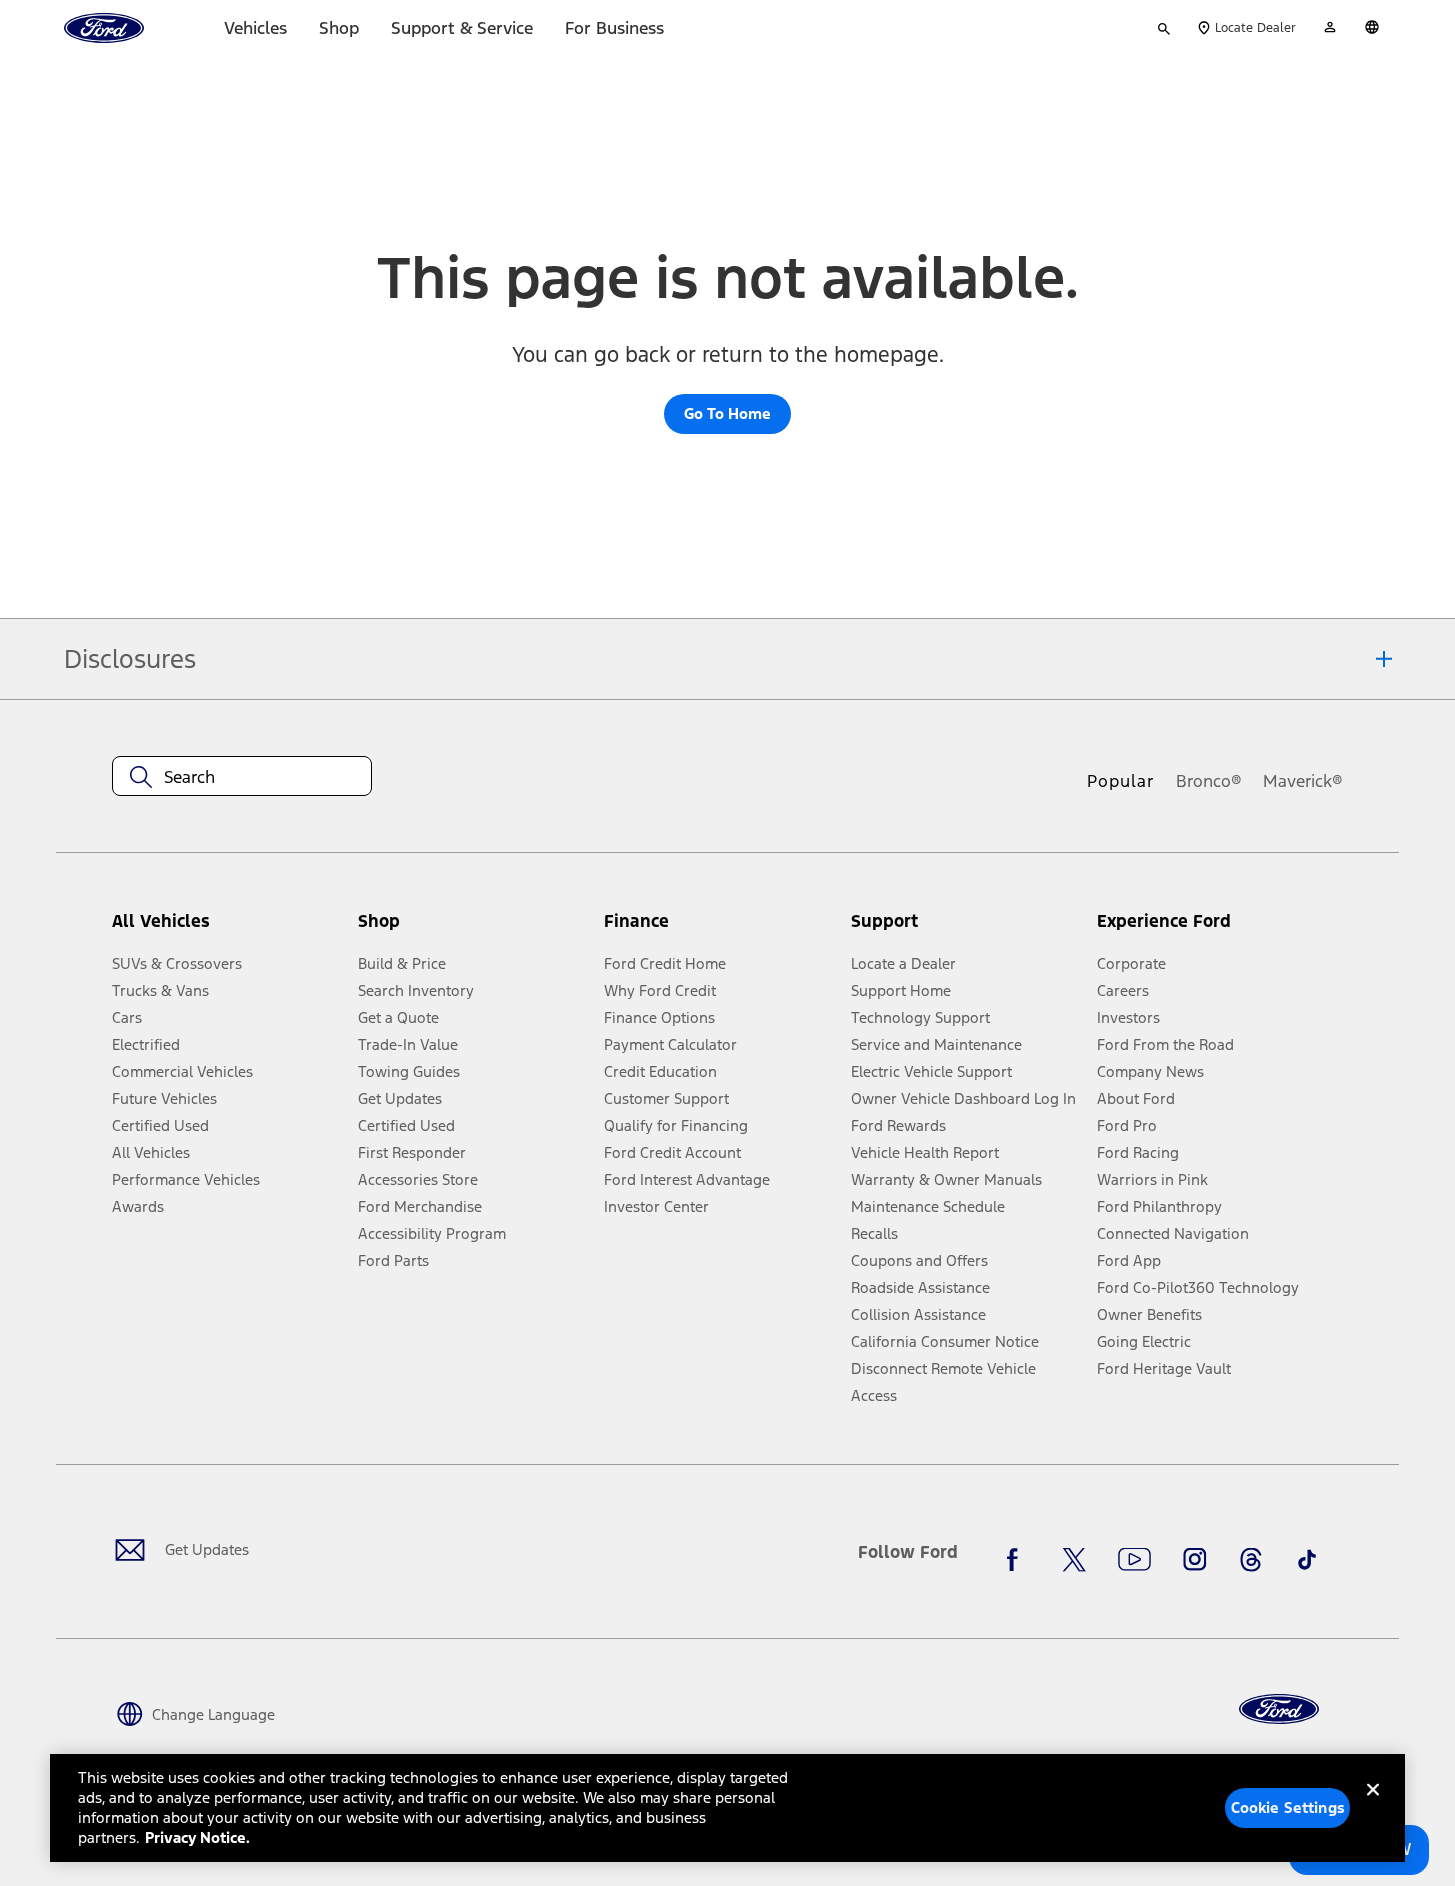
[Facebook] (1018, 1560)
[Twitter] (1074, 1560)
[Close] (1373, 1806)
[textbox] (242, 777)
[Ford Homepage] (1279, 1709)
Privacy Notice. (197, 1837)
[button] (473, 929)
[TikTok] (1307, 1560)
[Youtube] (1134, 1560)
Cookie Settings (1288, 1807)
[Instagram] (1195, 1560)
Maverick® (1303, 781)
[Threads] (1251, 1560)
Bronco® (1209, 781)
